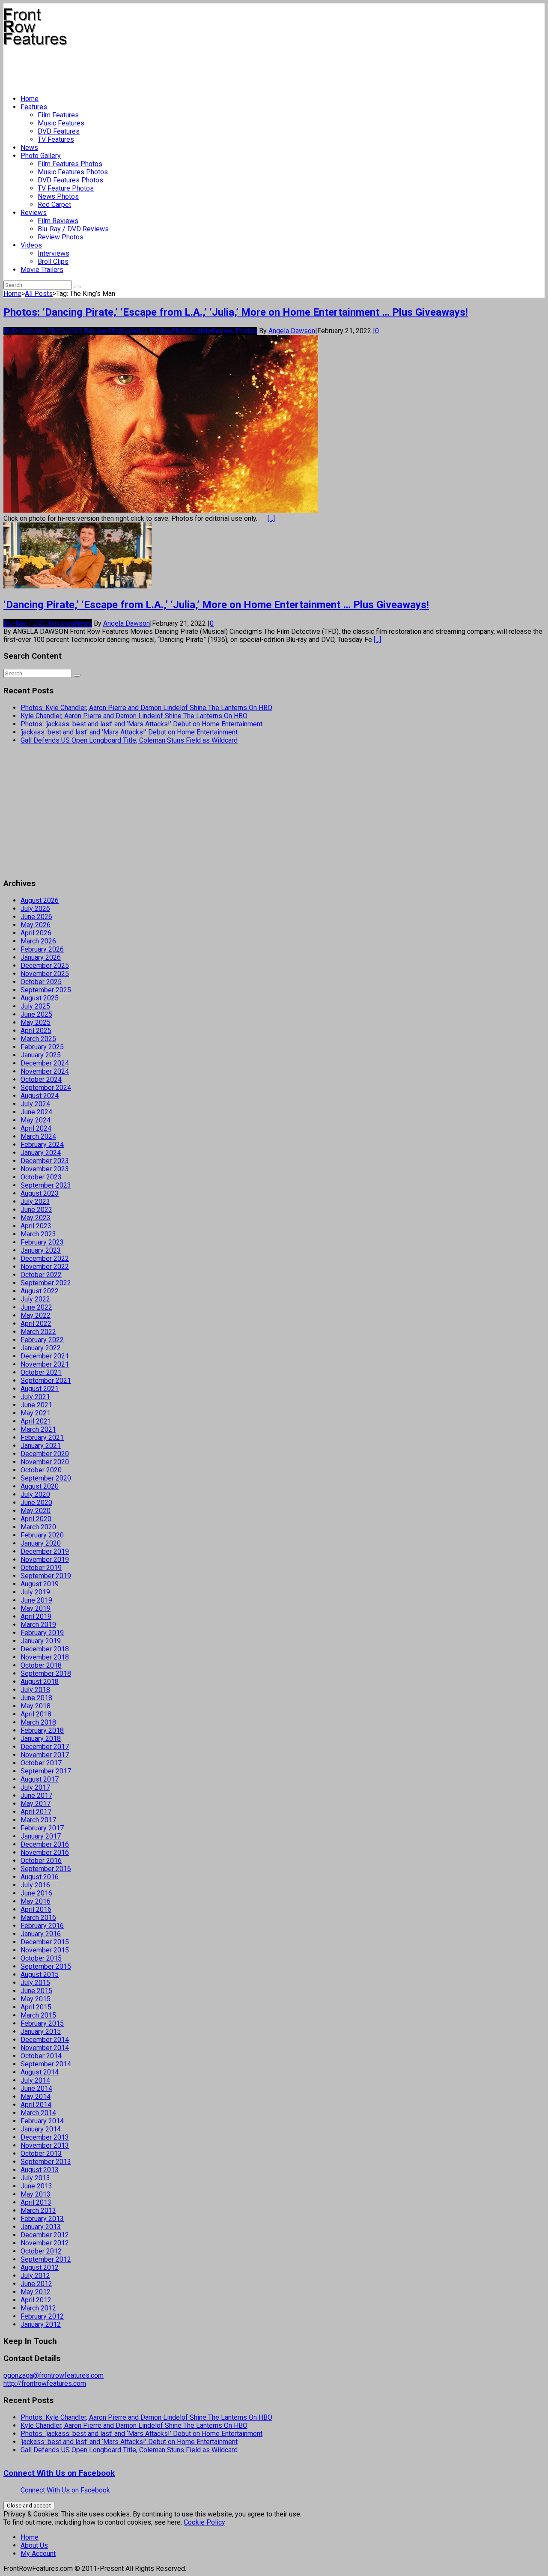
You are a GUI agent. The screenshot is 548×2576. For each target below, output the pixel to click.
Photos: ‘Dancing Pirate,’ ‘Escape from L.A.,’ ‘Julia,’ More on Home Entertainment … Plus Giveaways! (236, 312)
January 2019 (41, 1641)
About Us (34, 2545)
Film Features (58, 115)
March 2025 (38, 1039)
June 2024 (36, 1112)
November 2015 (45, 1950)
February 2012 (42, 2316)
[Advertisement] (159, 67)
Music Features (61, 123)
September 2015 (46, 1966)
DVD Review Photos (100, 331)
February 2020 (42, 1535)
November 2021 (45, 1364)
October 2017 (41, 1763)
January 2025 (41, 1055)
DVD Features (59, 131)
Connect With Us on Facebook (59, 2473)
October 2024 (41, 1079)
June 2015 (36, 1991)
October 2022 (41, 1275)
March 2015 (38, 2015)
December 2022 (45, 1258)
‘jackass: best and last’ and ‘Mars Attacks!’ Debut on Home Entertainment (129, 732)
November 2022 (45, 1267)
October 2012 (41, 2251)
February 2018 (42, 1730)
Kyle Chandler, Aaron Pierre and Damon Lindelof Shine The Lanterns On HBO (134, 716)
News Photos (58, 196)
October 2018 (41, 1665)
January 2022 (41, 1348)
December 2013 (45, 2137)
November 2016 (45, 1852)
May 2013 (36, 2194)
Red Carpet (54, 204)
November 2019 (45, 1560)
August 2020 (40, 1486)
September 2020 (46, 1478)
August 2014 (40, 2072)
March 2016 (38, 1918)
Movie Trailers (42, 270)
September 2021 (46, 1381)
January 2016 (41, 1934)
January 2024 (41, 1153)
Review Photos (61, 237)
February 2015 (42, 2023)
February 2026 (42, 949)
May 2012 (36, 2292)
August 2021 (40, 1389)
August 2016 (40, 1877)
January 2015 (41, 2031)
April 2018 (36, 1714)
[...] (271, 518)
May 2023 (36, 1218)
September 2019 (46, 1576)
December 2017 (45, 1747)
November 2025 (45, 974)
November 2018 (45, 1657)
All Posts (39, 294)
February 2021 (42, 1437)
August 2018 (40, 1682)
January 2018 (41, 1739)
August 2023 (40, 1193)
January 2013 (41, 2227)
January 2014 (41, 2129)
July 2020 (35, 1494)
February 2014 (42, 2121)
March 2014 (38, 2113)
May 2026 (36, 925)
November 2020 (45, 1462)
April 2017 (36, 1812)
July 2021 (35, 1397)
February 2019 (42, 1633)
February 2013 (42, 2219)
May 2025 (36, 1022)
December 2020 (45, 1454)
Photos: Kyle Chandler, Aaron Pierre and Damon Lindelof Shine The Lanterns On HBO (146, 708)
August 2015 (40, 1975)
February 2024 (42, 1145)
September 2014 (46, 2064)
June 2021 (36, 1405)
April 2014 (36, 2105)
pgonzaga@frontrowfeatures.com (54, 2375)
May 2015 (36, 1999)
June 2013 (36, 2186)
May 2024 (36, 1120)
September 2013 (46, 2162)
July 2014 (35, 2080)
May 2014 (36, 2097)
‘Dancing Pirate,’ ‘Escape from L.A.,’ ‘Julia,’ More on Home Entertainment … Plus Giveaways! (216, 605)
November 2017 (45, 1755)
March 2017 (38, 1820)
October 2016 (41, 1861)
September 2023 (46, 1185)
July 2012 (35, 2276)
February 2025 (42, 1047)
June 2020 (36, 1503)
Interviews (54, 253)
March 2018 (38, 1722)
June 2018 (36, 1698)
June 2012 (36, 2284)
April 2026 (36, 933)
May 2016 (36, 1901)
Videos (31, 245)
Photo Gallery (41, 156)
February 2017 (42, 1828)
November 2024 (45, 1071)
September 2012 (46, 2259)
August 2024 (40, 1096)
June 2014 (36, 2088)
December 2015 (45, 1942)
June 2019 (36, 1600)
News (29, 148)
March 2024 (38, 1136)
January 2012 (41, 2324)
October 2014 (41, 2056)
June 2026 (36, 917)
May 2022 (36, 1315)
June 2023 (36, 1210)
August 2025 (40, 998)
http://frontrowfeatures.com (45, 2383)
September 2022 (46, 1283)
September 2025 (46, 990)
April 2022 (36, 1324)
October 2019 (41, 1568)
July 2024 (35, 1104)
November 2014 (45, 2048)
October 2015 (41, 1958)
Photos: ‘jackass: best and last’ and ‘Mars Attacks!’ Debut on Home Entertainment (141, 724)
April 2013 (36, 2202)
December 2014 (45, 2040)
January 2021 (41, 1446)
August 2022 (40, 1291)
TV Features (56, 139)
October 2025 (41, 982)
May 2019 (36, 1608)
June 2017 (36, 1795)
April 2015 (36, 2007)
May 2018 (36, 1706)
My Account (38, 2554)
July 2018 (35, 1690)
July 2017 (35, 1787)
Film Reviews (58, 221)
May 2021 (36, 1413)
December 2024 (45, 1063)
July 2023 (35, 1201)
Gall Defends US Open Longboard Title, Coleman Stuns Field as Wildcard (129, 740)
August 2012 (40, 2267)
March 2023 (38, 1234)
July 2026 (35, 909)
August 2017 (40, 1779)
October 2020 (41, 1470)
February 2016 (42, 1926)
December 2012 (45, 2235)
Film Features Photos (70, 164)
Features (34, 107)
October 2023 (41, 1177)
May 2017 (36, 1804)
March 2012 (38, 2308)
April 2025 (36, 1031)
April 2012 (36, 2300)
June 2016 (36, 1893)
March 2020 (38, 1527)
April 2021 (36, 1421)
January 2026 (41, 957)
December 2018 (45, 1649)
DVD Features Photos (70, 180)
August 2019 (40, 1584)
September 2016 (46, 1869)
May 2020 (36, 1511)
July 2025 (35, 1006)
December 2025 (45, 966)
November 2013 (45, 2145)
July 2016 (35, 1885)
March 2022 (38, 1332)
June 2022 (36, 1307)
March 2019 (38, 1625)
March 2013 (38, 2210)
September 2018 (46, 1673)
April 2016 (36, 1909)
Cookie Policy (204, 2522)
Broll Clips (53, 261)
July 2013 (35, 2178)
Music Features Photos (73, 172)
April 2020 (36, 1519)
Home (30, 99)
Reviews (34, 213)
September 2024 (46, 1088)
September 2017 (46, 1771)
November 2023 (45, 1169)
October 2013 (41, 2154)
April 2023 (36, 1226)
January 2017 (41, 1836)
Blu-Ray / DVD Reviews (73, 229)
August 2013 (40, 2170)
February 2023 (42, 1242)
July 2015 (35, 1983)
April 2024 (36, 1128)
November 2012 (45, 2243)
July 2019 (35, 1592)
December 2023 (45, 1161)
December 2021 (45, 1356)
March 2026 (38, 941)
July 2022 (35, 1299)
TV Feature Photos (66, 188)
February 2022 (42, 1340)
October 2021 (41, 1372)
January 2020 (41, 1543)
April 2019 (36, 1616)
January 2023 (41, 1250)
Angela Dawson (292, 331)
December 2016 (45, 1844)
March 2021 (38, 1429)
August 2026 (40, 900)
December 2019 (45, 1551)
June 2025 (36, 1014)
